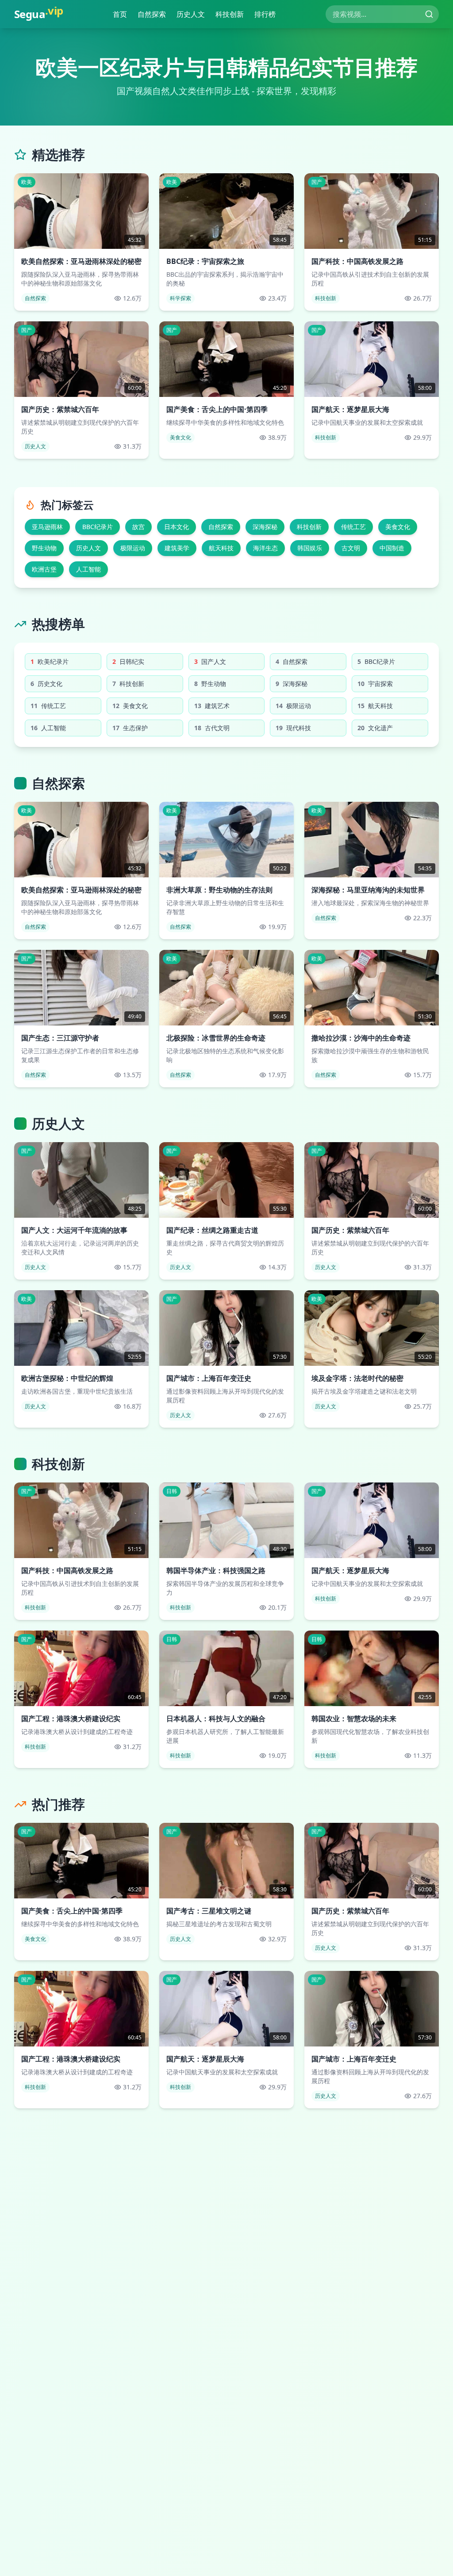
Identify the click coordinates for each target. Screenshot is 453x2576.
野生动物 (44, 548)
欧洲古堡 (44, 569)
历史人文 (193, 14)
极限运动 (133, 548)
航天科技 (221, 548)
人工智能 (88, 569)
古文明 (351, 548)
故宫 (138, 527)
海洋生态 (265, 548)
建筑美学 (177, 548)
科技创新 (232, 14)
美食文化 (398, 527)
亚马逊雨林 (47, 527)
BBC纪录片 (98, 527)
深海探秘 (265, 527)
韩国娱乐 (310, 548)
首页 (122, 14)
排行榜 (267, 14)
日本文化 (177, 527)
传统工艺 (353, 527)
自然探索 (154, 14)
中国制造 (392, 548)
